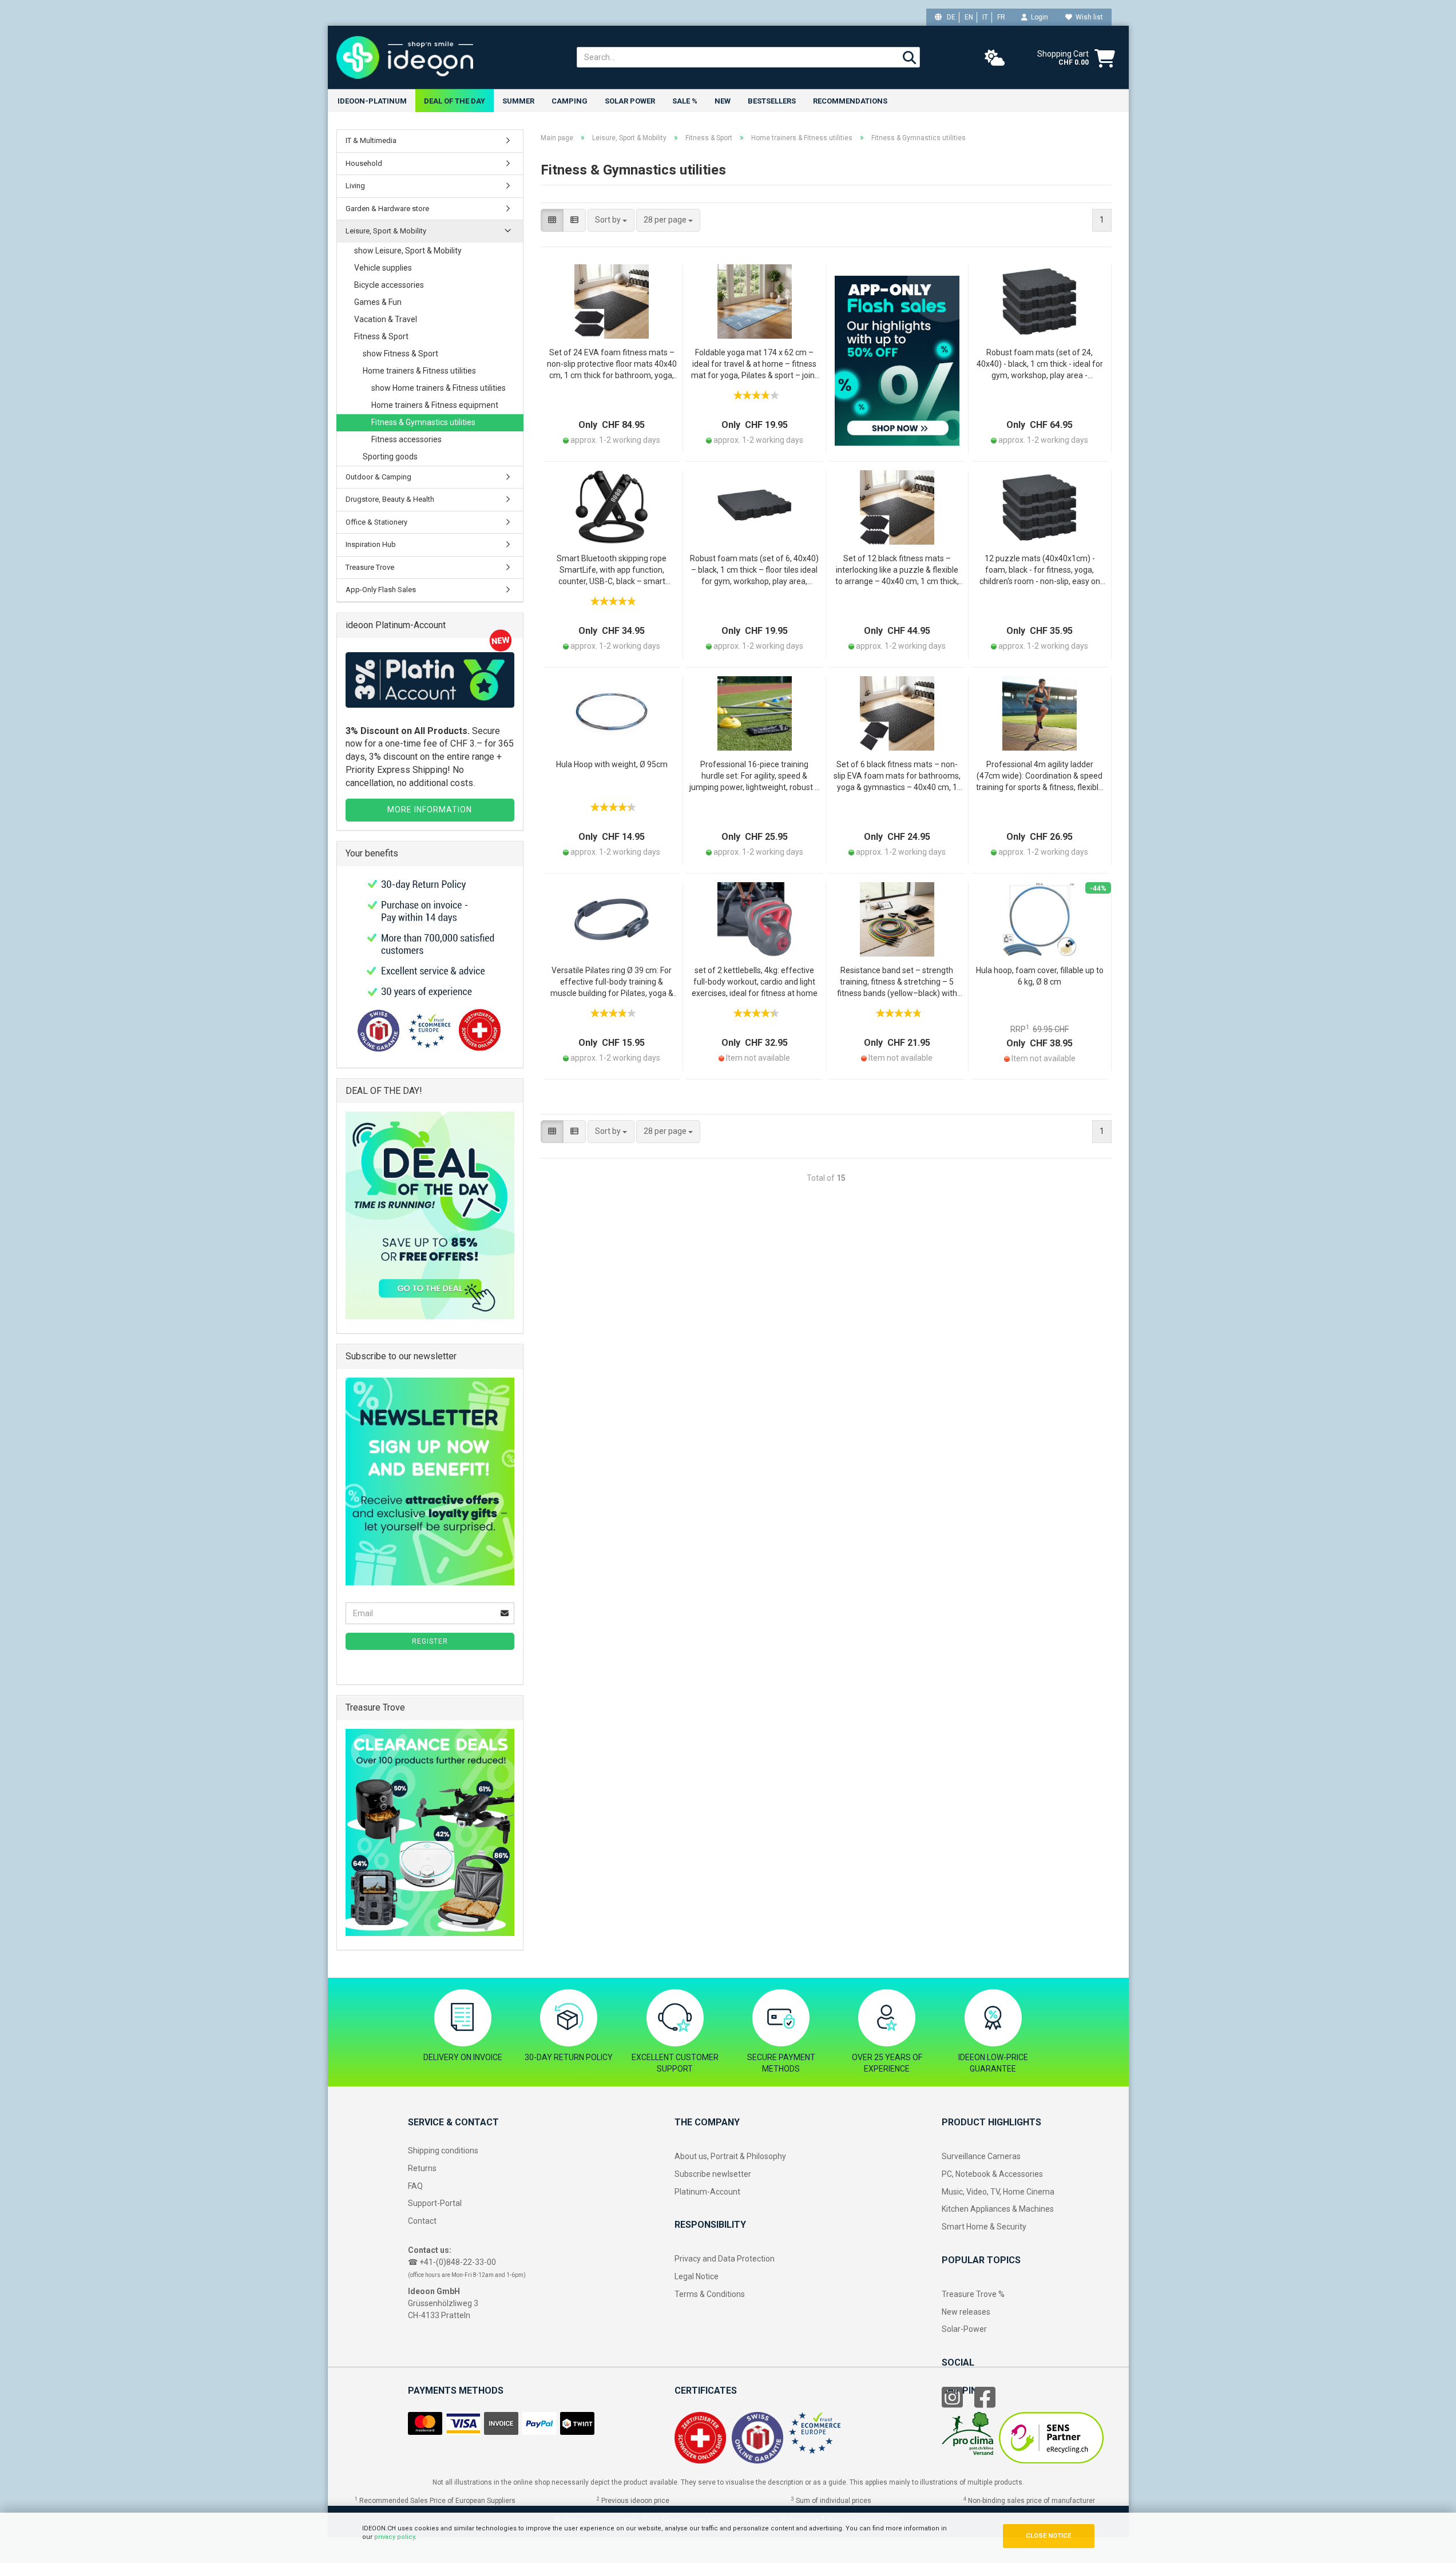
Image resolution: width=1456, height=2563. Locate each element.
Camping (570, 101)
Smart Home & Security (984, 2227)
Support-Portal (435, 2203)
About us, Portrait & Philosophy (730, 2156)
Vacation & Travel (386, 319)
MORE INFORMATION (430, 810)
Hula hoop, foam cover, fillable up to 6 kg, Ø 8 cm (1040, 976)
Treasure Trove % (973, 2294)
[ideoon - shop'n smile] (448, 57)
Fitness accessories (406, 439)
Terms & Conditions (710, 2294)
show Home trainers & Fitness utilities (439, 388)
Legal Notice (697, 2276)
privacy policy (394, 2537)
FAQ (415, 2186)
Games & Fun (378, 302)
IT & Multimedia (371, 140)
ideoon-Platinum (372, 101)
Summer (518, 101)
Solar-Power (964, 2329)
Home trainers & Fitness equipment (435, 405)
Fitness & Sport (381, 336)
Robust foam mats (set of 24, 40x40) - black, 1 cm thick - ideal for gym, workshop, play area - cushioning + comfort (1040, 365)
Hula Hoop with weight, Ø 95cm (612, 764)
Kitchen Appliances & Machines (998, 2209)
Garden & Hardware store (387, 209)
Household (364, 163)
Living (355, 186)
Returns (422, 2168)
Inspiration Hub (371, 544)
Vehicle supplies (383, 268)
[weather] (995, 58)
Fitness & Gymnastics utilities (423, 422)
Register (430, 1641)
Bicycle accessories (389, 285)
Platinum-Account (707, 2192)
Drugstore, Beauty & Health (390, 499)
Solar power (630, 101)
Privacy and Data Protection (725, 2259)
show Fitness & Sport (400, 354)
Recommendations (850, 101)
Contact (422, 2221)
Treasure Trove (370, 567)
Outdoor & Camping (378, 477)
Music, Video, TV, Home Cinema (998, 2192)
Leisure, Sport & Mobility (386, 231)
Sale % (685, 101)
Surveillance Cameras (981, 2156)
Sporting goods (390, 457)
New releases (966, 2312)
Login (1038, 17)
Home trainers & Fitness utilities (419, 371)
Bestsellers (772, 101)
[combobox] (611, 220)
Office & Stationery (376, 522)
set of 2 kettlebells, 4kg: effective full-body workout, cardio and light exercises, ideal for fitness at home (755, 982)
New (723, 101)
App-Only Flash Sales (381, 590)
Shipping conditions (443, 2151)
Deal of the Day (455, 101)
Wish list (1088, 17)
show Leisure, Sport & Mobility (408, 251)
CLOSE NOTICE (1048, 2536)
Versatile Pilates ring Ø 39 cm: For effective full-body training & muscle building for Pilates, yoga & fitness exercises (612, 983)
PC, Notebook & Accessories (992, 2174)
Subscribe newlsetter (713, 2174)
